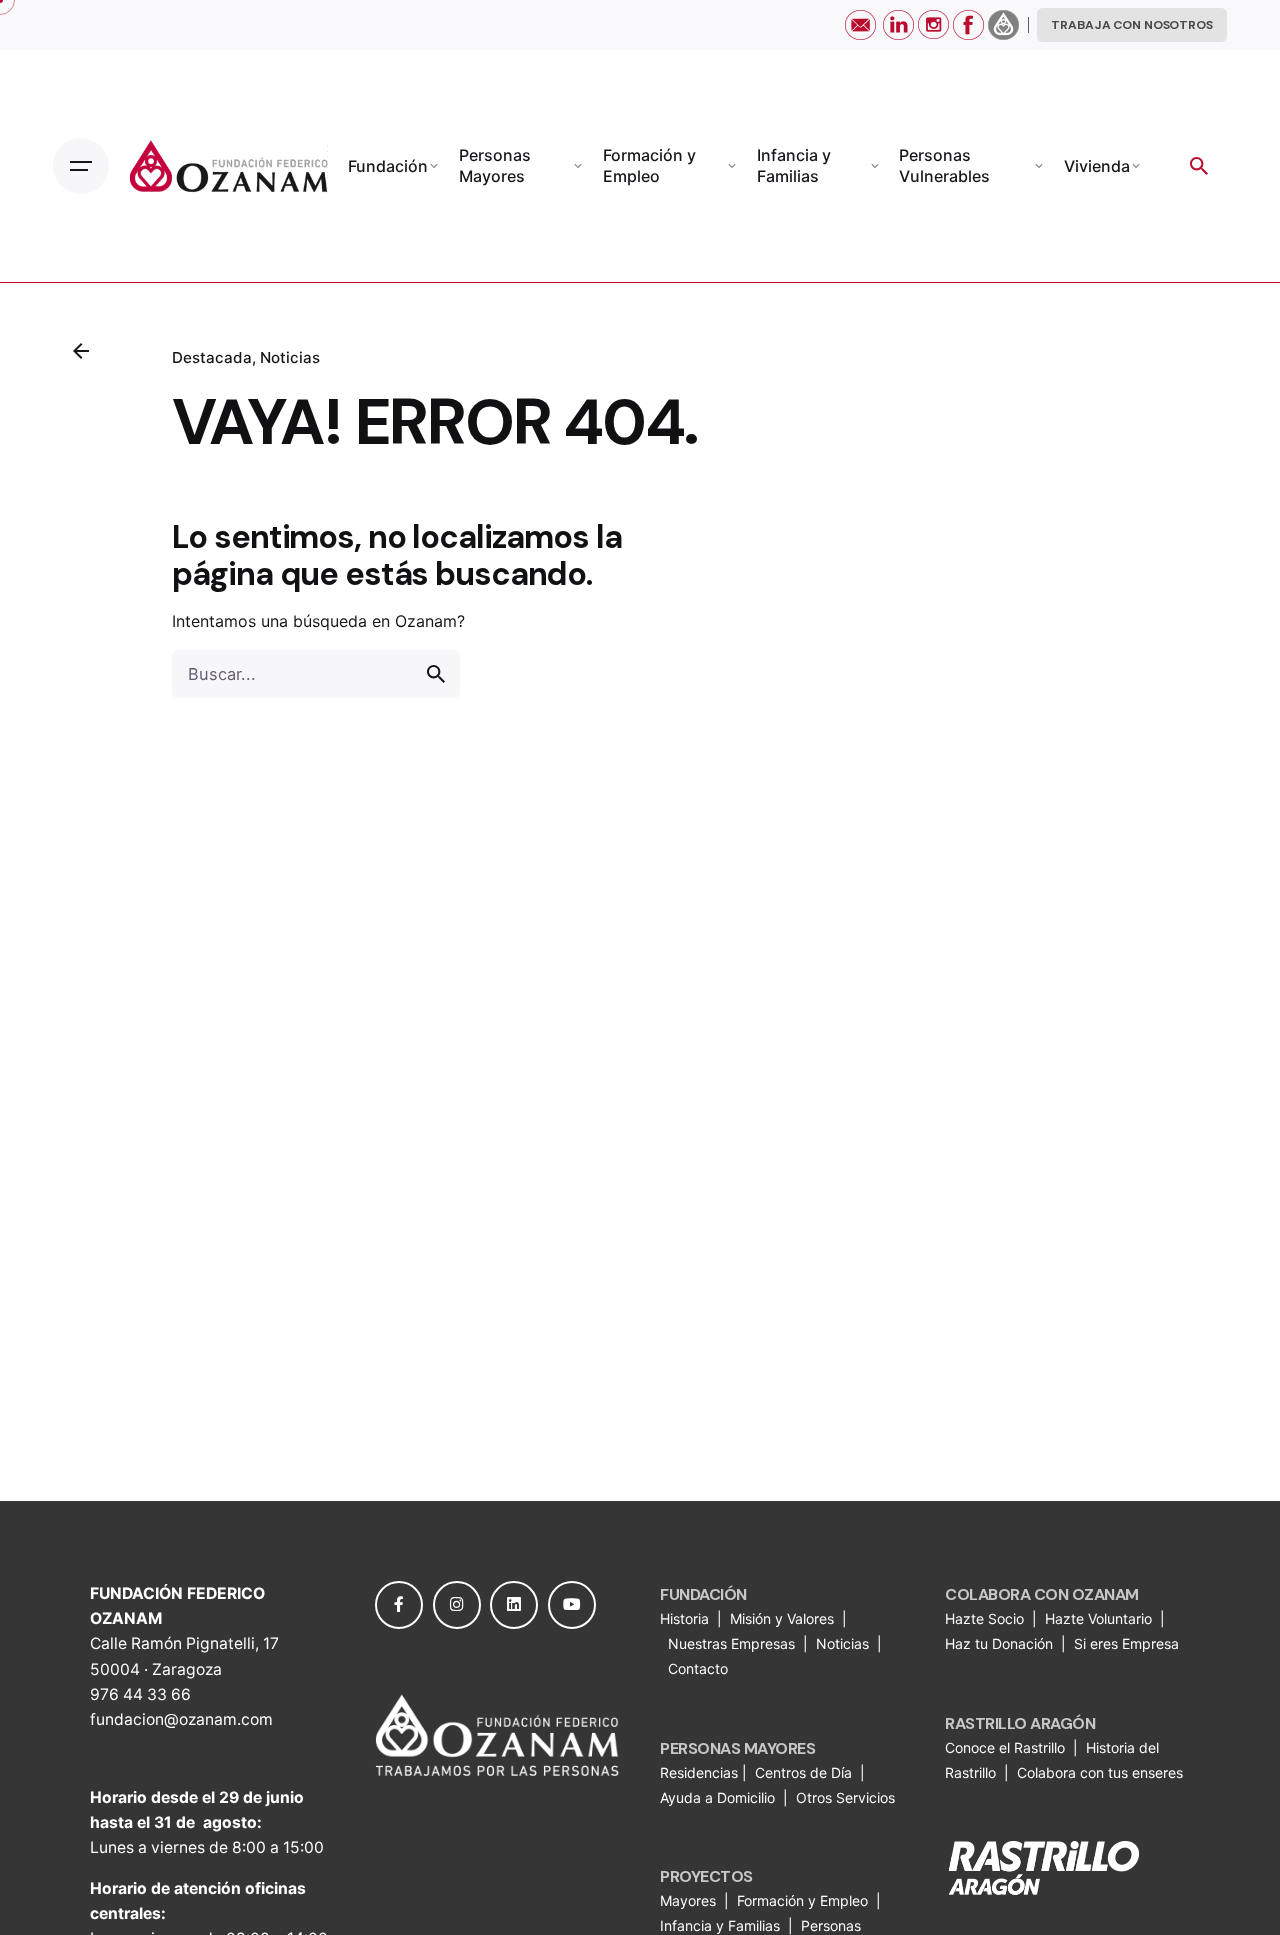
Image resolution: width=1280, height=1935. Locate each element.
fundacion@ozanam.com (181, 1719)
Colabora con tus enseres (1100, 1772)
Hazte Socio (986, 1618)
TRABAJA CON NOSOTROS (1132, 25)
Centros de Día (803, 1772)
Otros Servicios (847, 1797)
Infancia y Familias (720, 1925)
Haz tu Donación (999, 1643)
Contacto (698, 1668)
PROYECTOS (706, 1876)
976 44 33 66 (140, 1694)
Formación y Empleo (802, 1900)
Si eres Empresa (1128, 1643)
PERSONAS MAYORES (737, 1748)
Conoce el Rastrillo (1007, 1747)
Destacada (212, 357)
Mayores (690, 1900)
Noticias (290, 357)
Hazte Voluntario (1098, 1618)
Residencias (701, 1772)
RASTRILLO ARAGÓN (1020, 1723)
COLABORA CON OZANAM (1042, 1594)
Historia (686, 1618)
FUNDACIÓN (703, 1594)
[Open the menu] (81, 166)
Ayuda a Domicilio (717, 1797)
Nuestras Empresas (731, 1643)
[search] (436, 674)
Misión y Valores (782, 1618)
